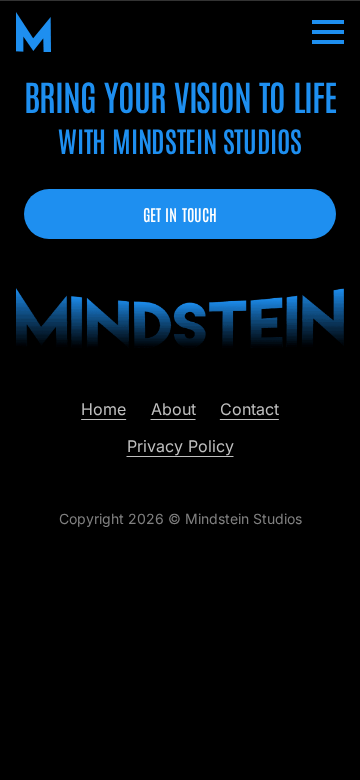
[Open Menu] (328, 32)
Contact (249, 409)
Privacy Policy (180, 446)
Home (103, 409)
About (173, 409)
